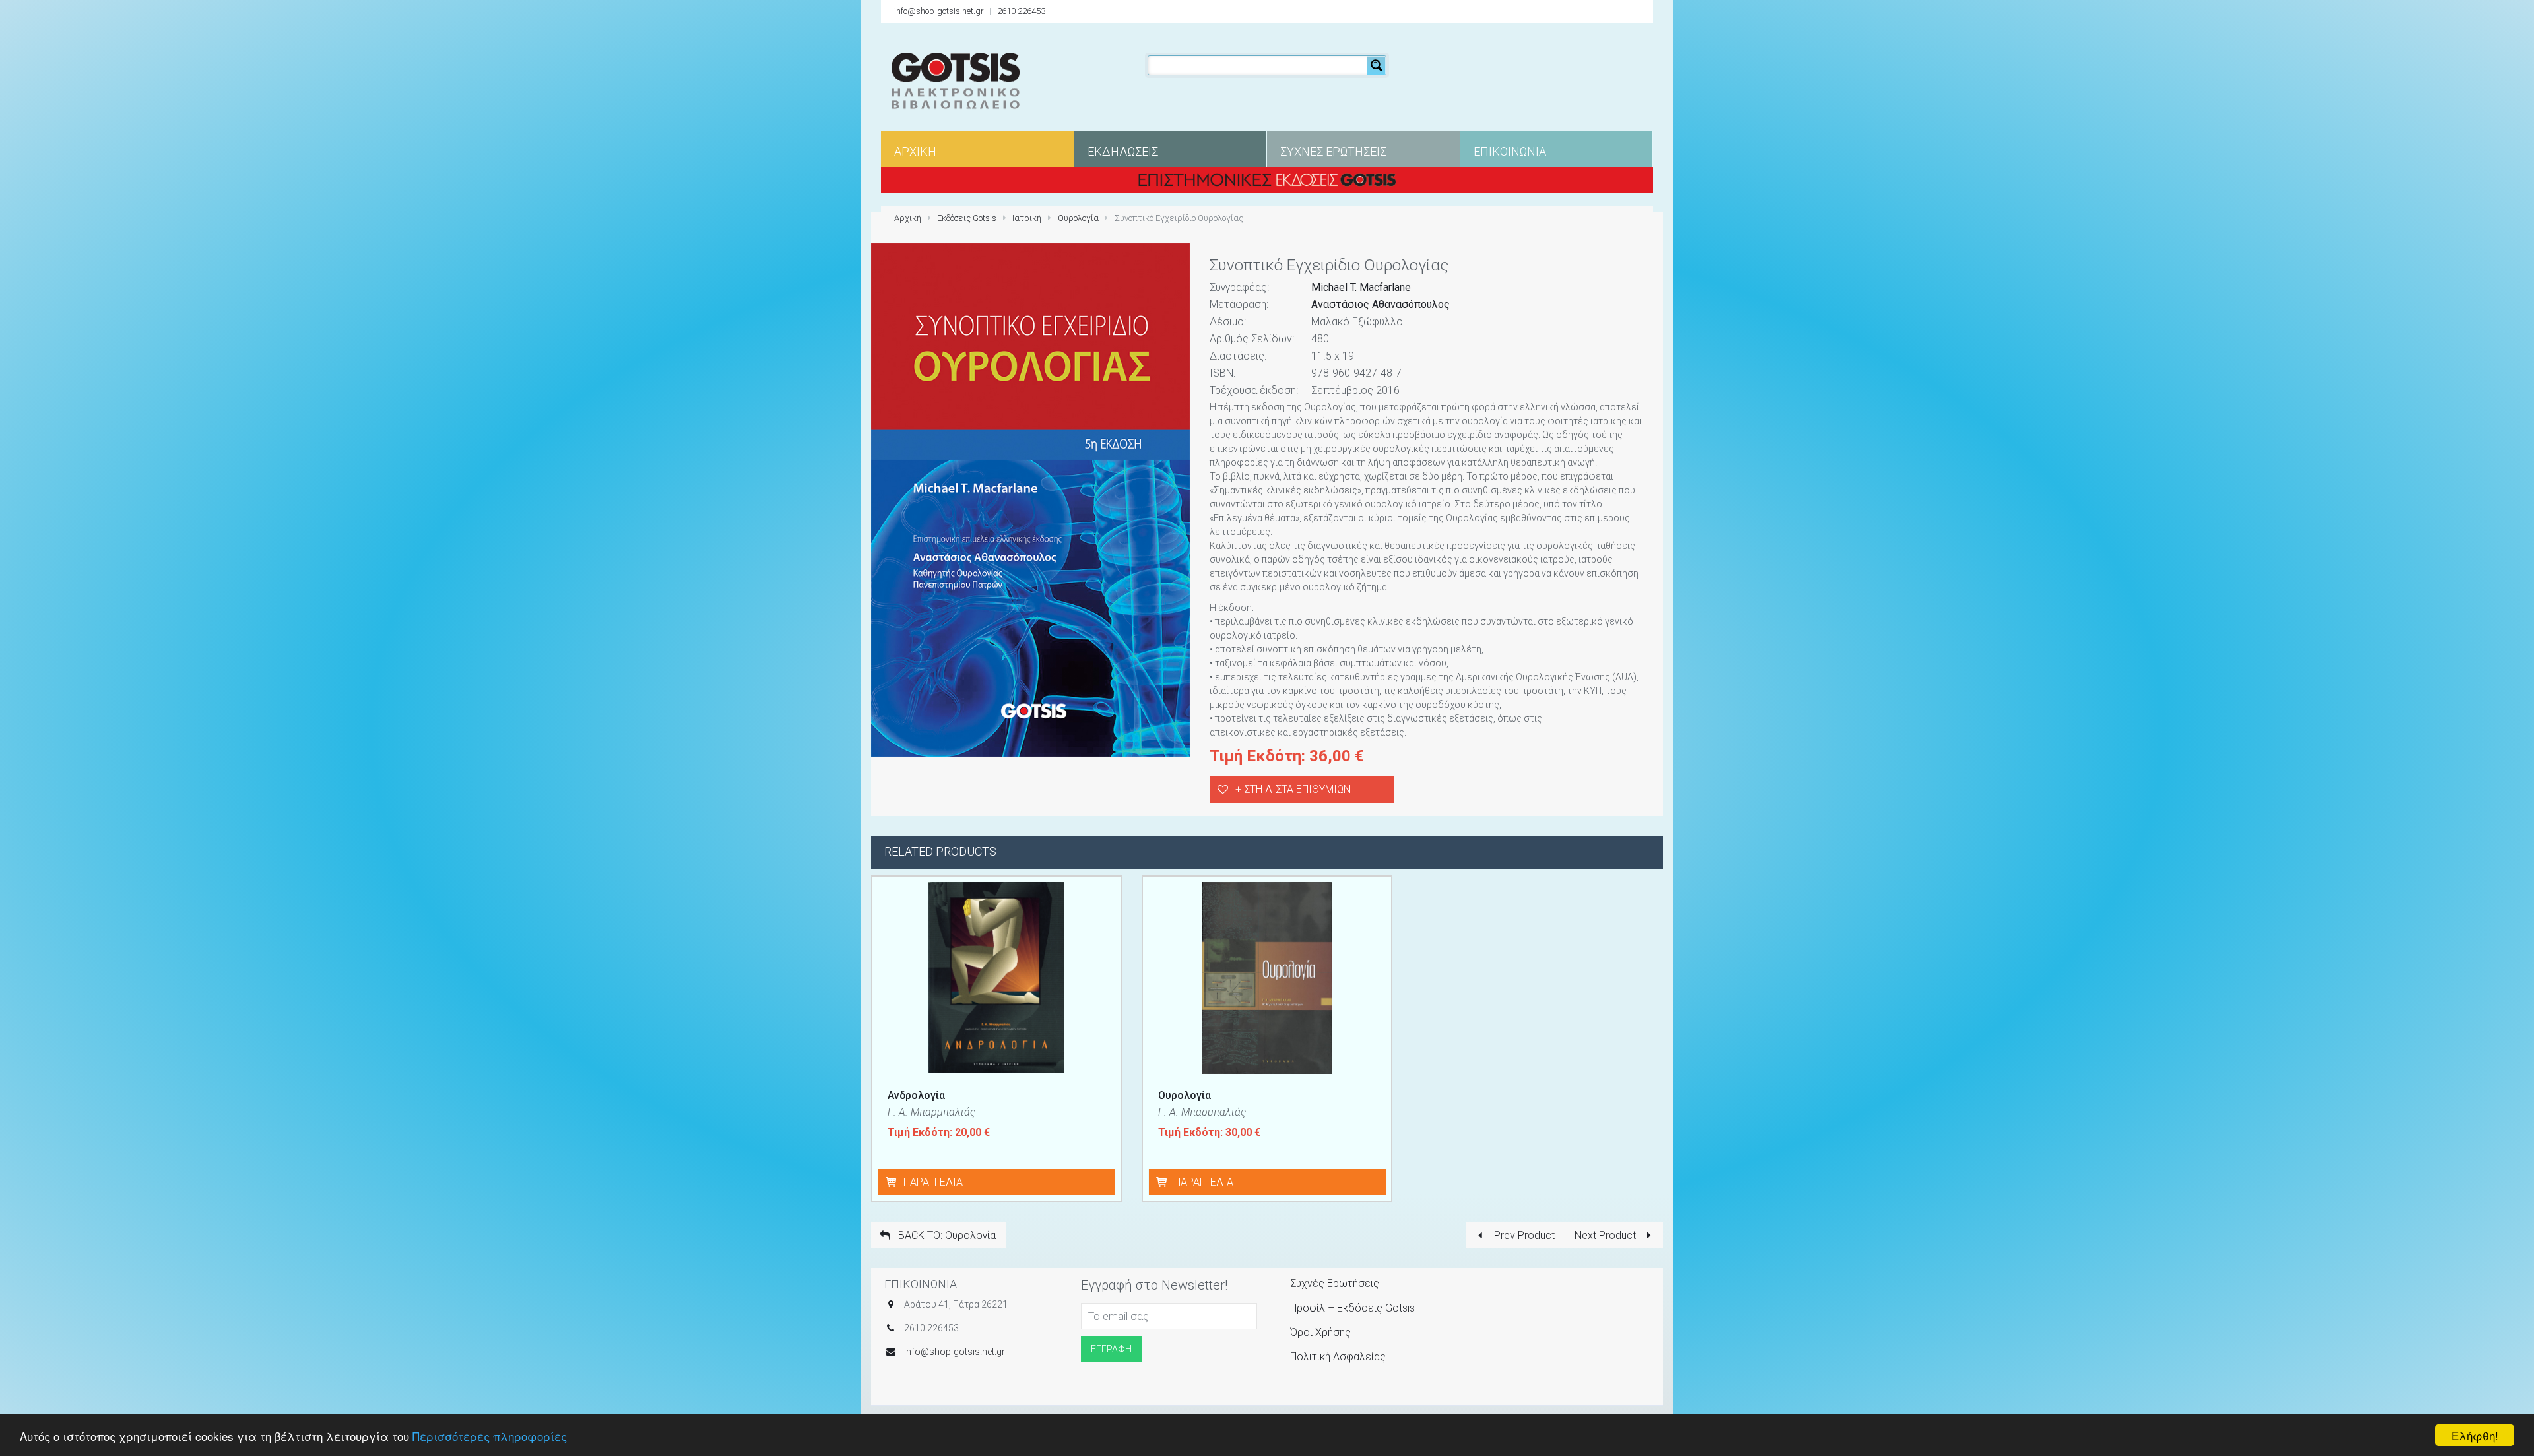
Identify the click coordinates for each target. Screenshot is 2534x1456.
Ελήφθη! (2475, 1435)
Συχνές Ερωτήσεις (1335, 1283)
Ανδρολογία (916, 1095)
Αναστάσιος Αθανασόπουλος (1381, 304)
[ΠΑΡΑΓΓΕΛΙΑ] (893, 1182)
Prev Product (1523, 1235)
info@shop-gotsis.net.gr (939, 11)
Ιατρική (1027, 218)
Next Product (1607, 1235)
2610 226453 (1021, 11)
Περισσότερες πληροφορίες (490, 1436)
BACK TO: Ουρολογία (946, 1235)
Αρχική (908, 218)
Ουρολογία (1078, 218)
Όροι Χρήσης (1320, 1332)
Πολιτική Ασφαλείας (1338, 1357)
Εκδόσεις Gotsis (967, 218)
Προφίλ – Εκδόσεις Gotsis (1352, 1308)
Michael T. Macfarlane (1361, 287)
